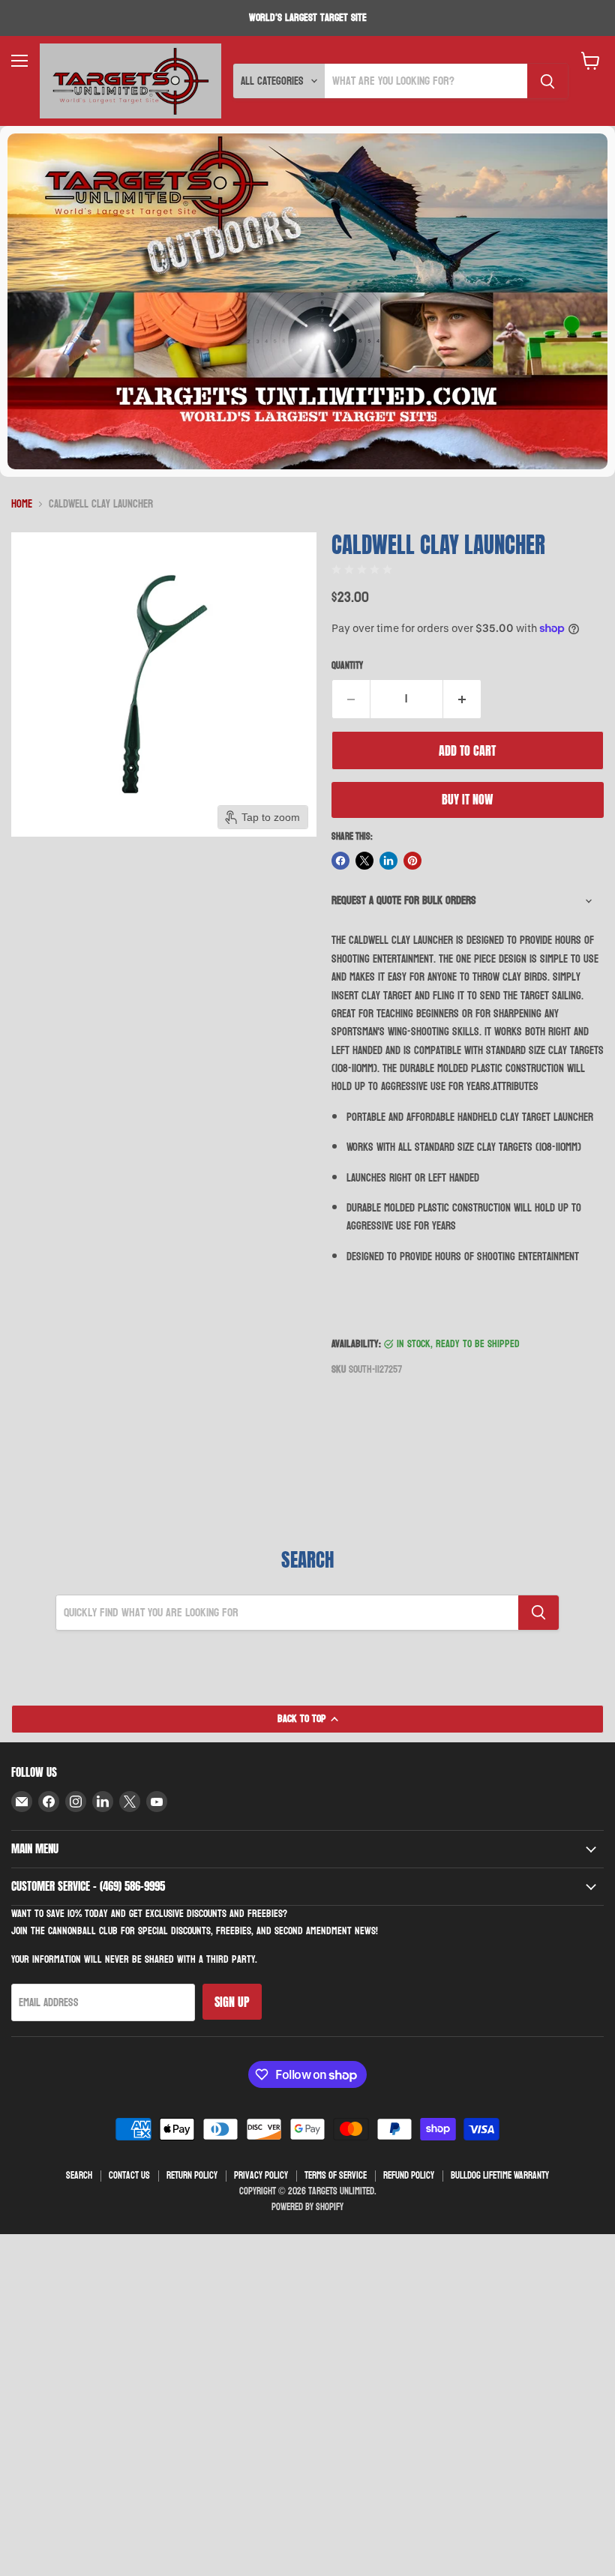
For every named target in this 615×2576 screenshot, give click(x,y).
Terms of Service (336, 2176)
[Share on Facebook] (340, 861)
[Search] (547, 81)
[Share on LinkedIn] (388, 861)
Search (79, 2176)
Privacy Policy (261, 2176)
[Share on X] (364, 861)
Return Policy (192, 2176)
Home (22, 504)
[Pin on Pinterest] (412, 861)
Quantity (347, 666)
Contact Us (129, 2176)
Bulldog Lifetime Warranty (500, 2176)
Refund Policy (409, 2176)
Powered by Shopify (307, 2207)
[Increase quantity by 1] (462, 699)
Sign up (232, 2002)
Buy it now (467, 799)
